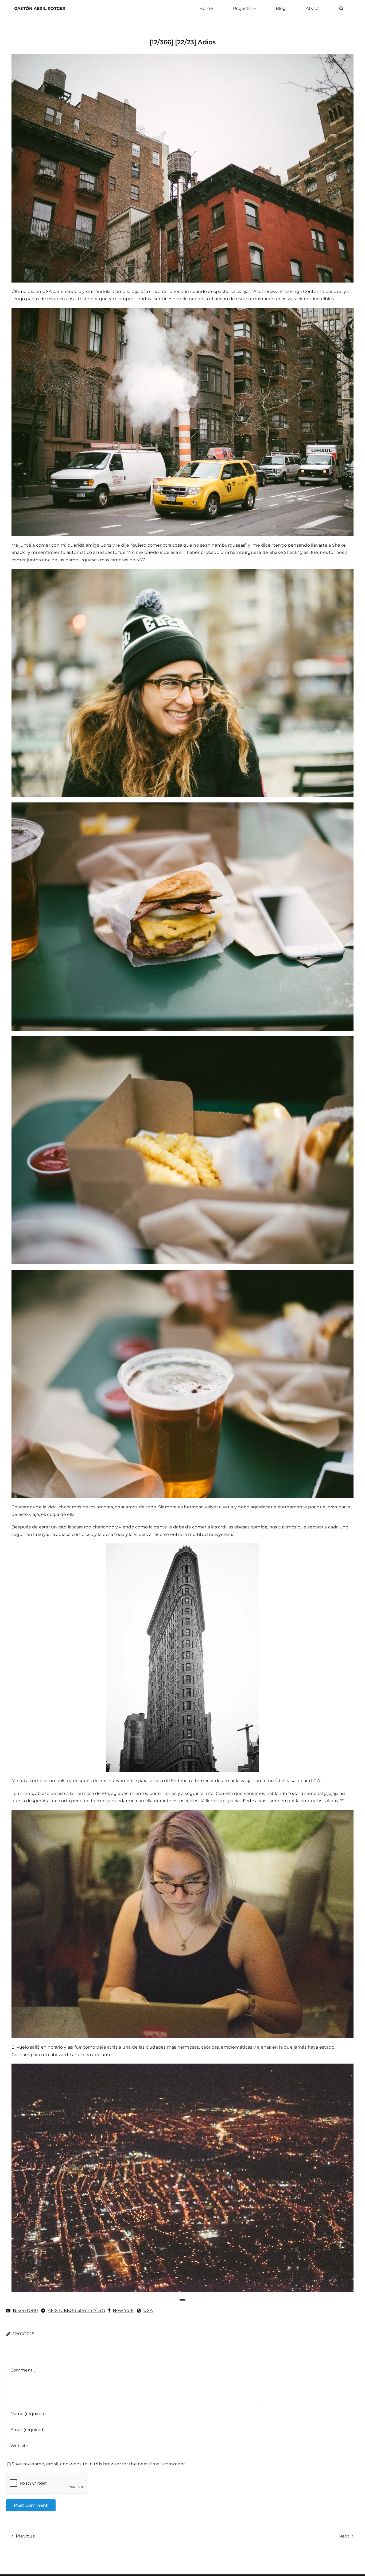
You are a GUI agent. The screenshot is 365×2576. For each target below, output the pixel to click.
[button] (341, 9)
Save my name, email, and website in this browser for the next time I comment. (99, 2464)
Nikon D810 (25, 2310)
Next (344, 2536)
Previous (25, 2536)
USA (148, 2310)
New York (123, 2310)
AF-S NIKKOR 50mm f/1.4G (76, 2310)
